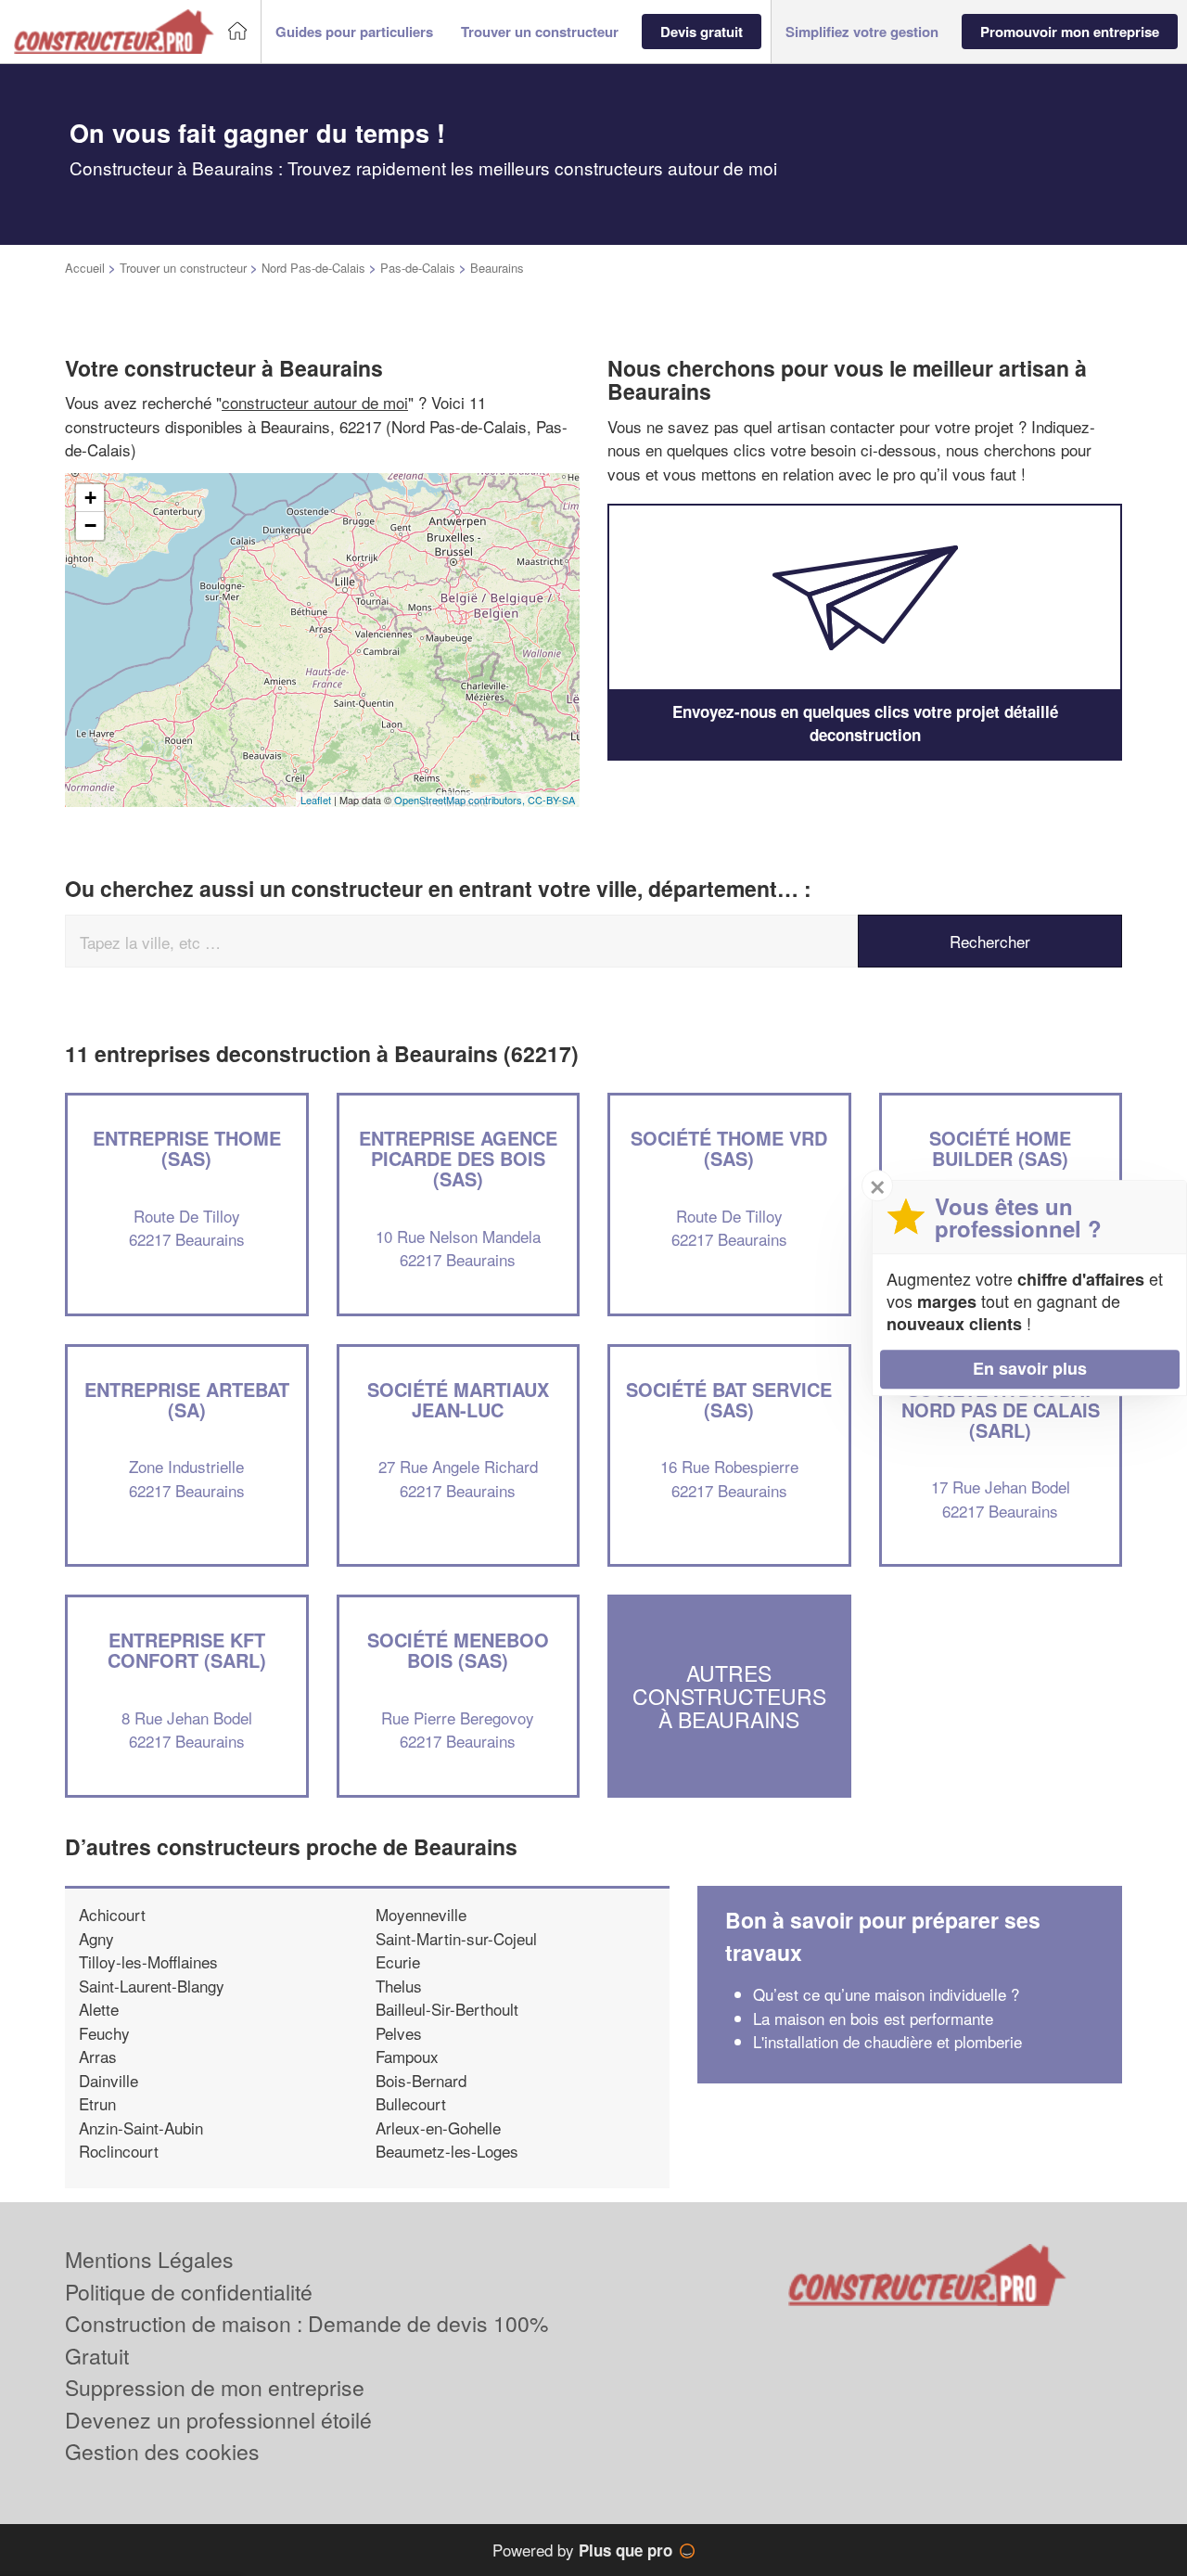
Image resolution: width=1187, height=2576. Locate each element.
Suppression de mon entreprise (215, 2387)
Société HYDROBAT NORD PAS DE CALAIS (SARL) (1001, 1410)
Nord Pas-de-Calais (313, 268)
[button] (354, 32)
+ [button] (90, 498)
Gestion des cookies (162, 2451)
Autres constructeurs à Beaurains (729, 1697)
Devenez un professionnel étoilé (218, 2420)
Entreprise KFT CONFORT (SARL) (187, 1650)
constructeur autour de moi (315, 402)
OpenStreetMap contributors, (461, 800)
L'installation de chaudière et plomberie (887, 2041)
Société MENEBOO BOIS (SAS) (458, 1650)
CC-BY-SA (551, 800)
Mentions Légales (149, 2259)
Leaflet (316, 800)
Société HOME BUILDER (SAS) (1000, 1148)
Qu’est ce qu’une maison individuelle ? (886, 1994)
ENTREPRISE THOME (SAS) (187, 1148)
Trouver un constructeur (183, 268)
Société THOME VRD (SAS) (729, 1148)
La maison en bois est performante (875, 2018)
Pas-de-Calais (418, 268)
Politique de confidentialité (189, 2292)
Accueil (85, 268)
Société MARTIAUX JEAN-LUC (458, 1399)
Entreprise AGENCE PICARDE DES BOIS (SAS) (458, 1158)
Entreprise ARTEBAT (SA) (187, 1399)
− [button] (90, 525)
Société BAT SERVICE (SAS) (729, 1399)
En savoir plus (1030, 1368)
